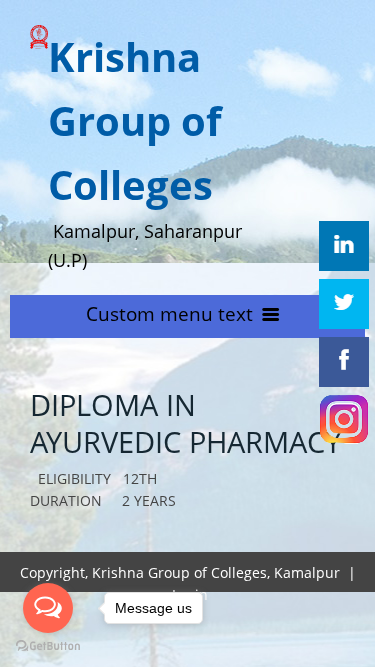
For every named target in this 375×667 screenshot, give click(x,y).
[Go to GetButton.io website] (48, 646)
